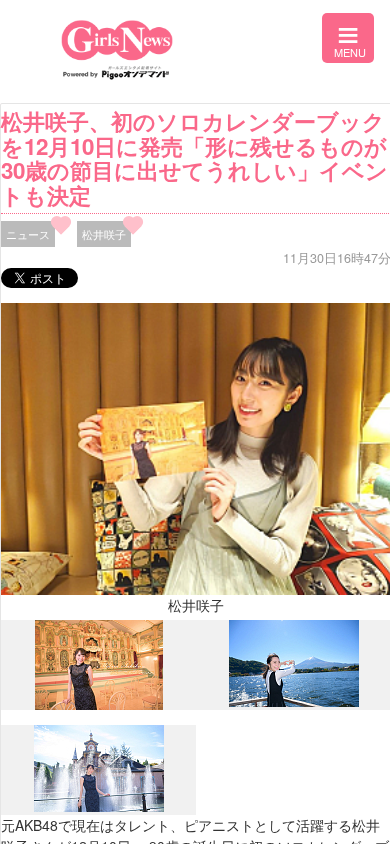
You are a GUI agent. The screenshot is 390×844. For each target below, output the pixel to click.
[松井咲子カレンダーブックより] (99, 705)
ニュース (28, 234)
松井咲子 (104, 234)
